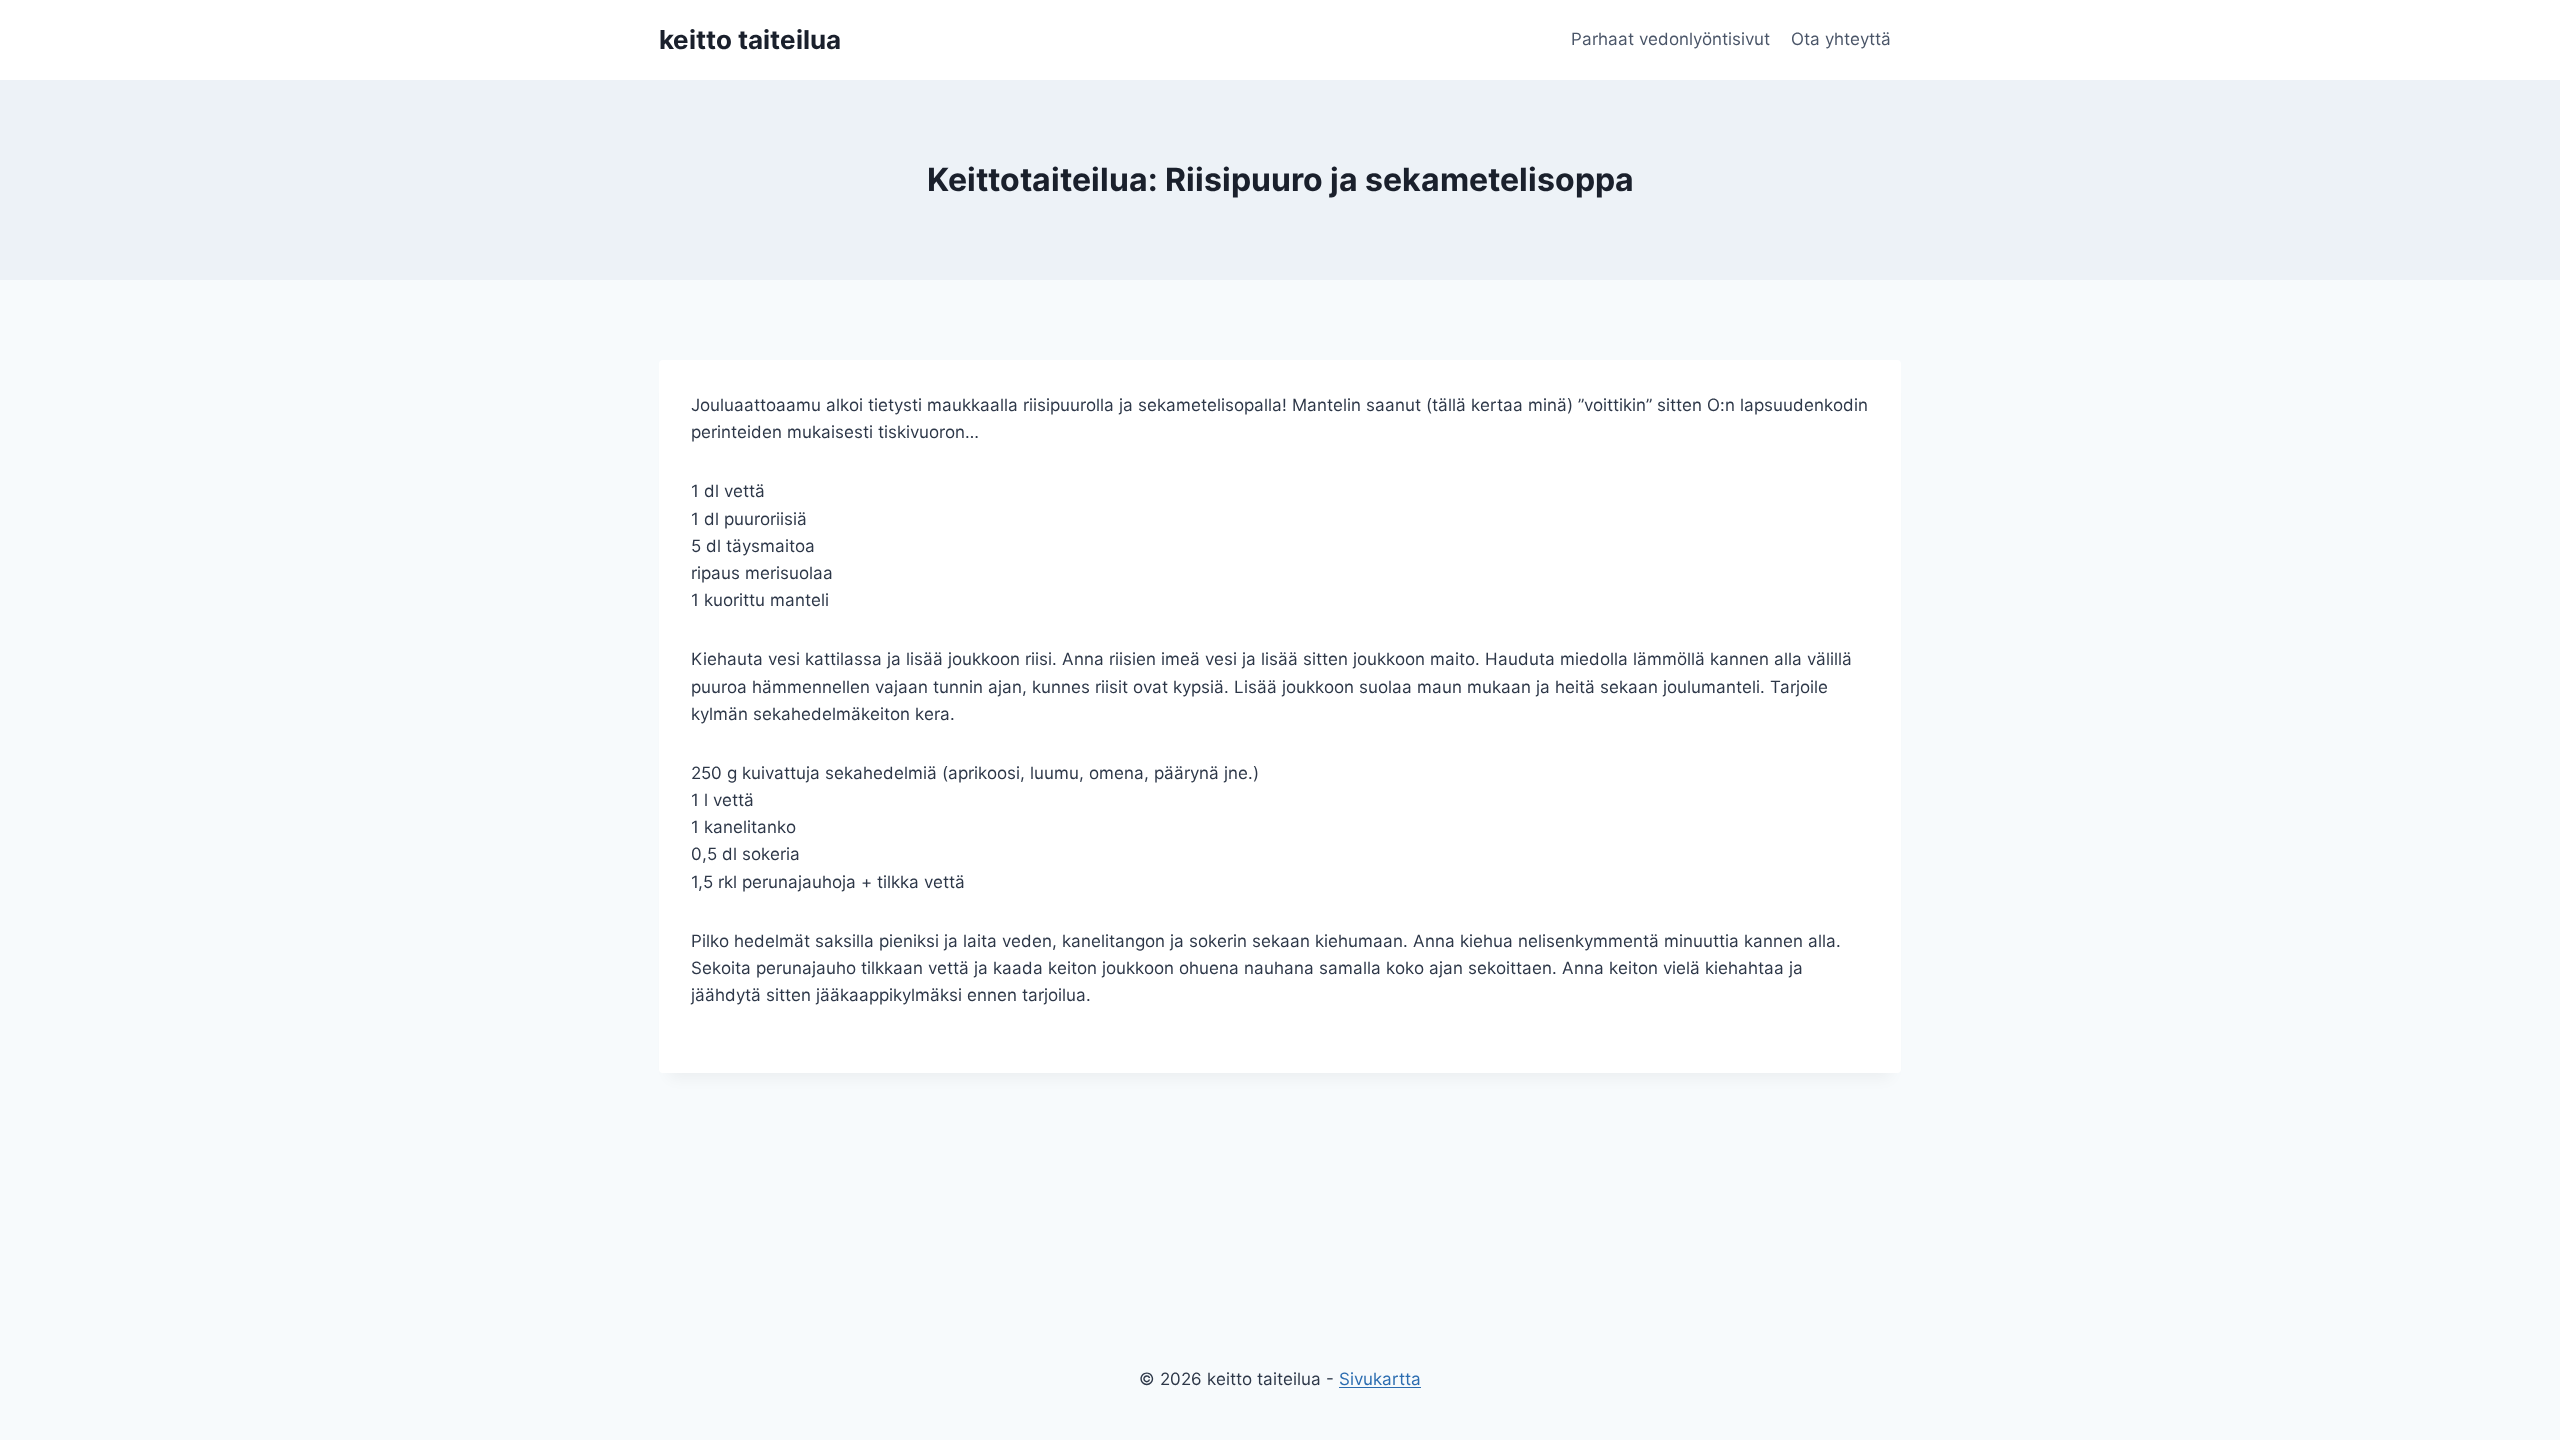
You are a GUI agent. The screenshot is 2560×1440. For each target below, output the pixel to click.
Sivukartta (1380, 1379)
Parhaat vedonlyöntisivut (1670, 39)
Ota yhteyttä (1841, 39)
